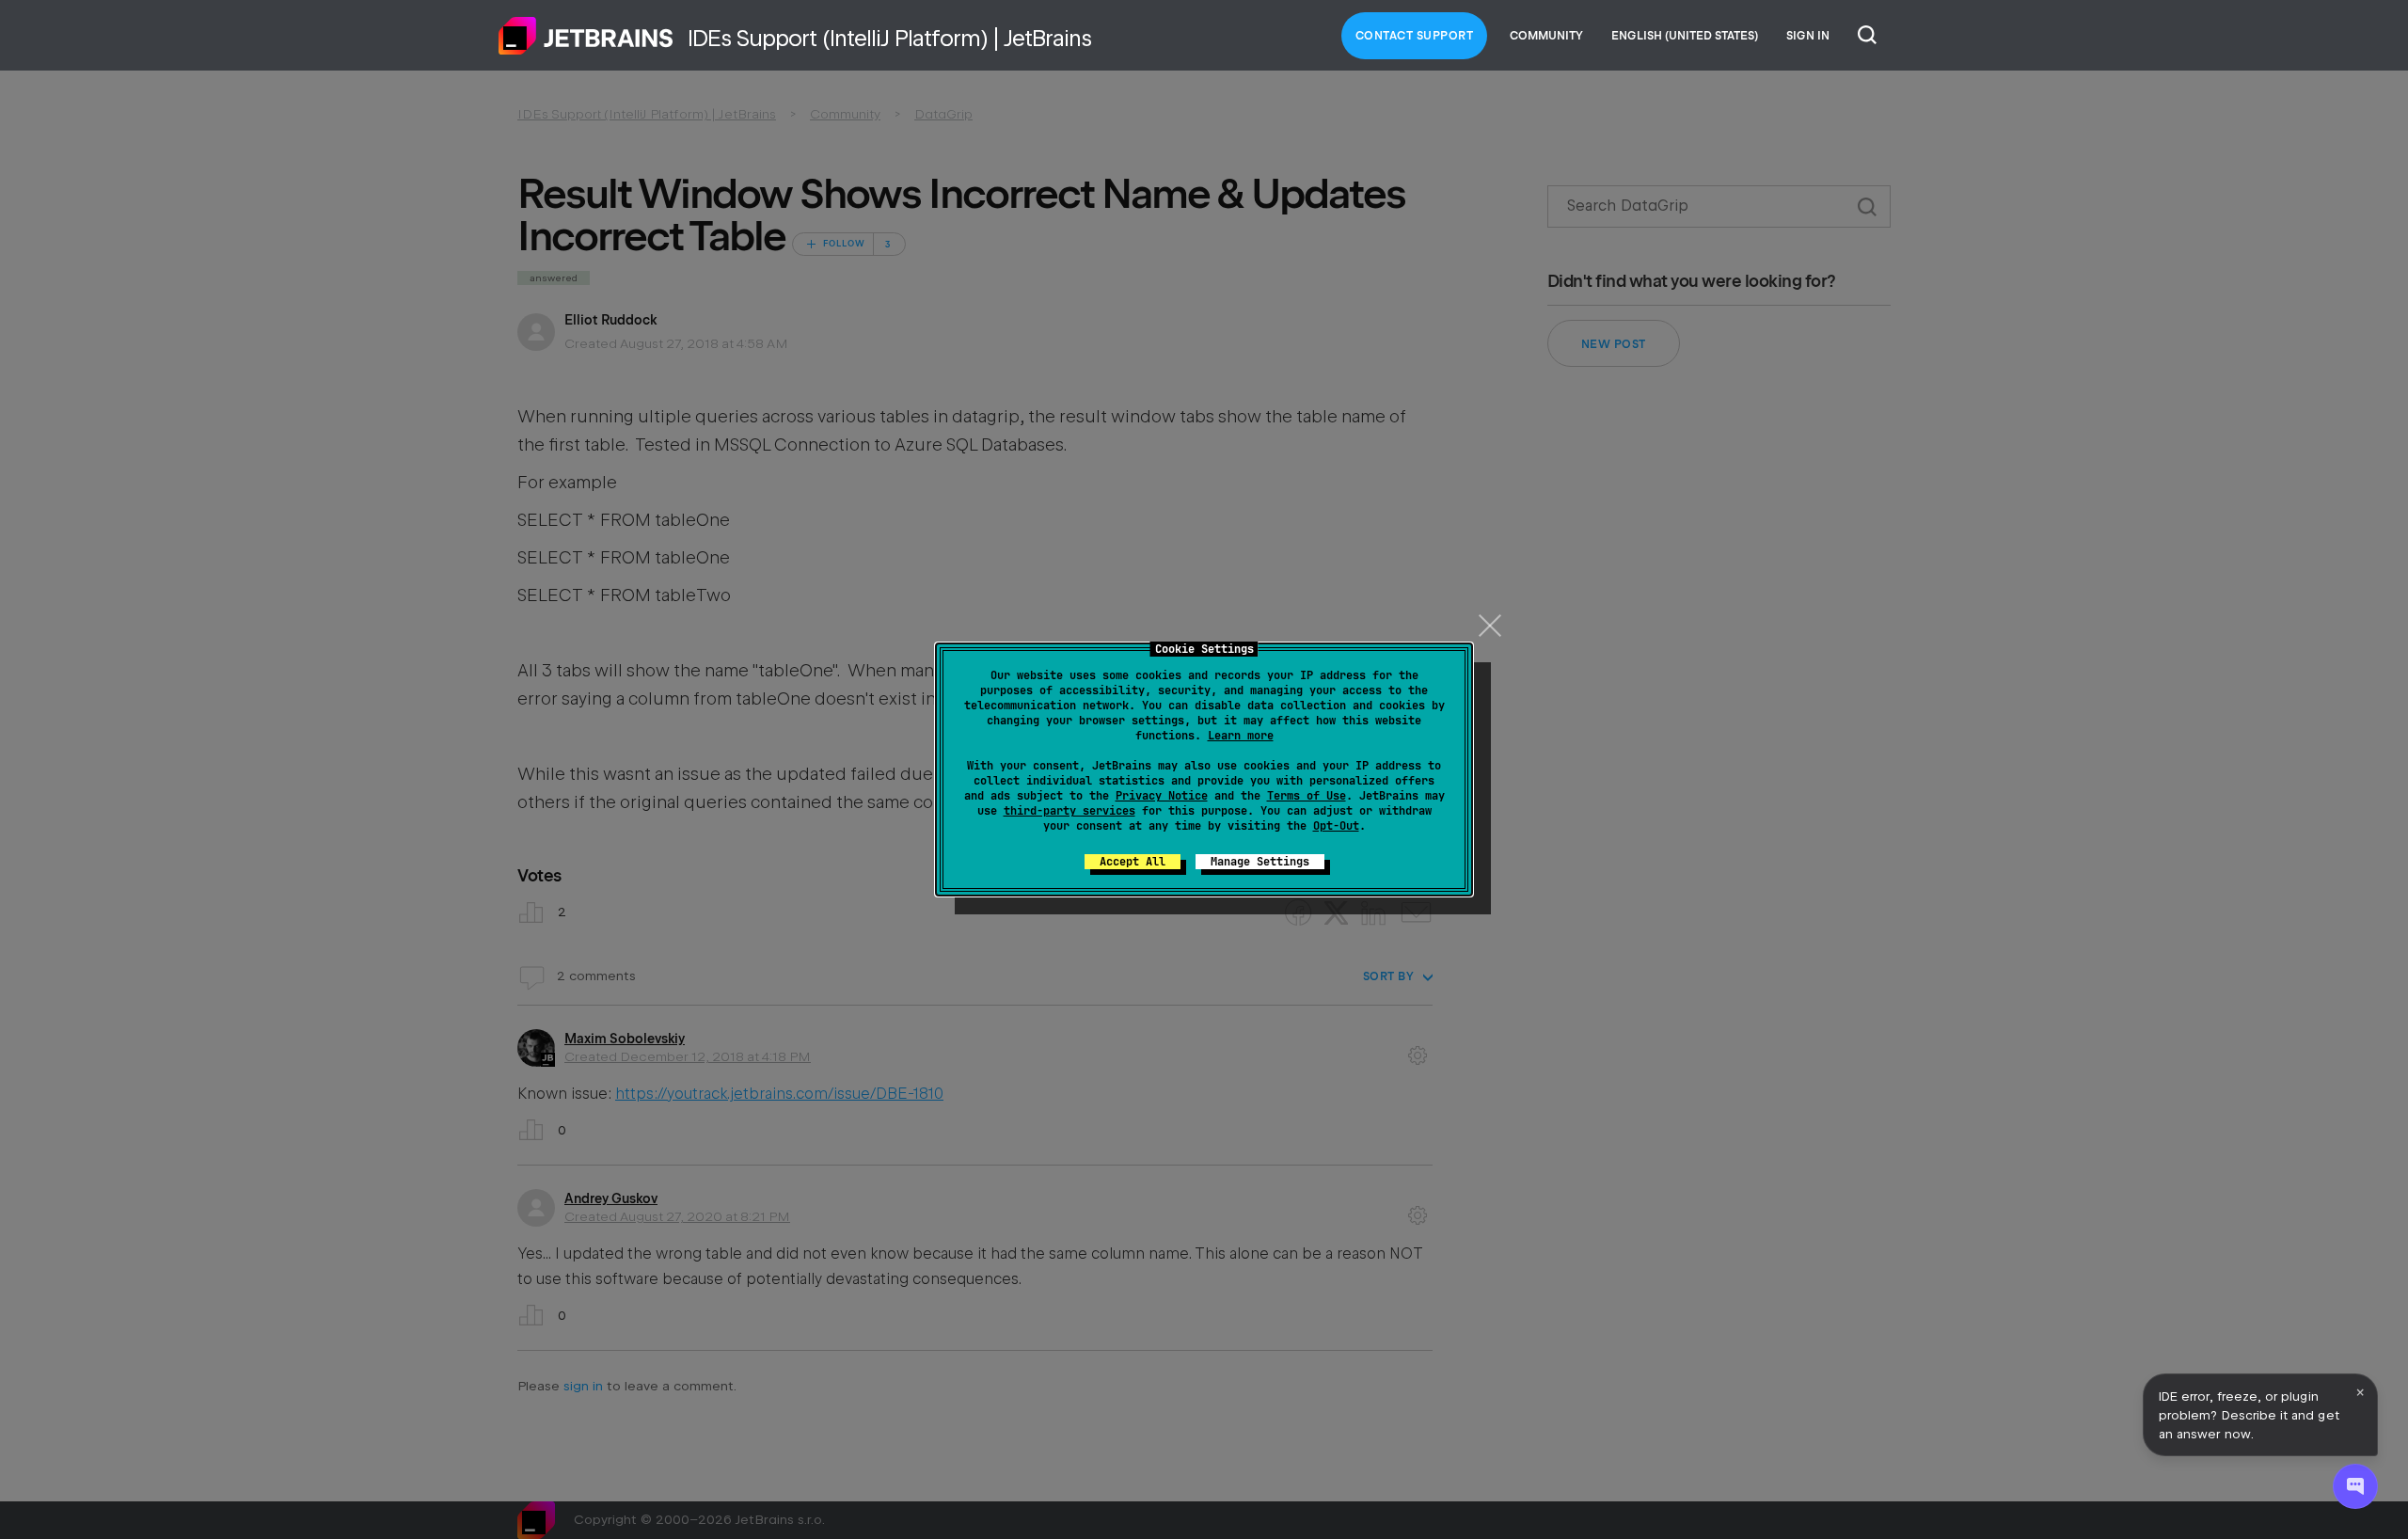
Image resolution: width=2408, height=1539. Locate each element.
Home (586, 36)
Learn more (1241, 736)
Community (1546, 36)
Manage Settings (1260, 862)
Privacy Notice (1162, 796)
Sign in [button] (1808, 36)
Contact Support (1415, 36)
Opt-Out (1336, 826)
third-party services (1069, 811)
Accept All (1133, 862)
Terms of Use (1307, 796)
